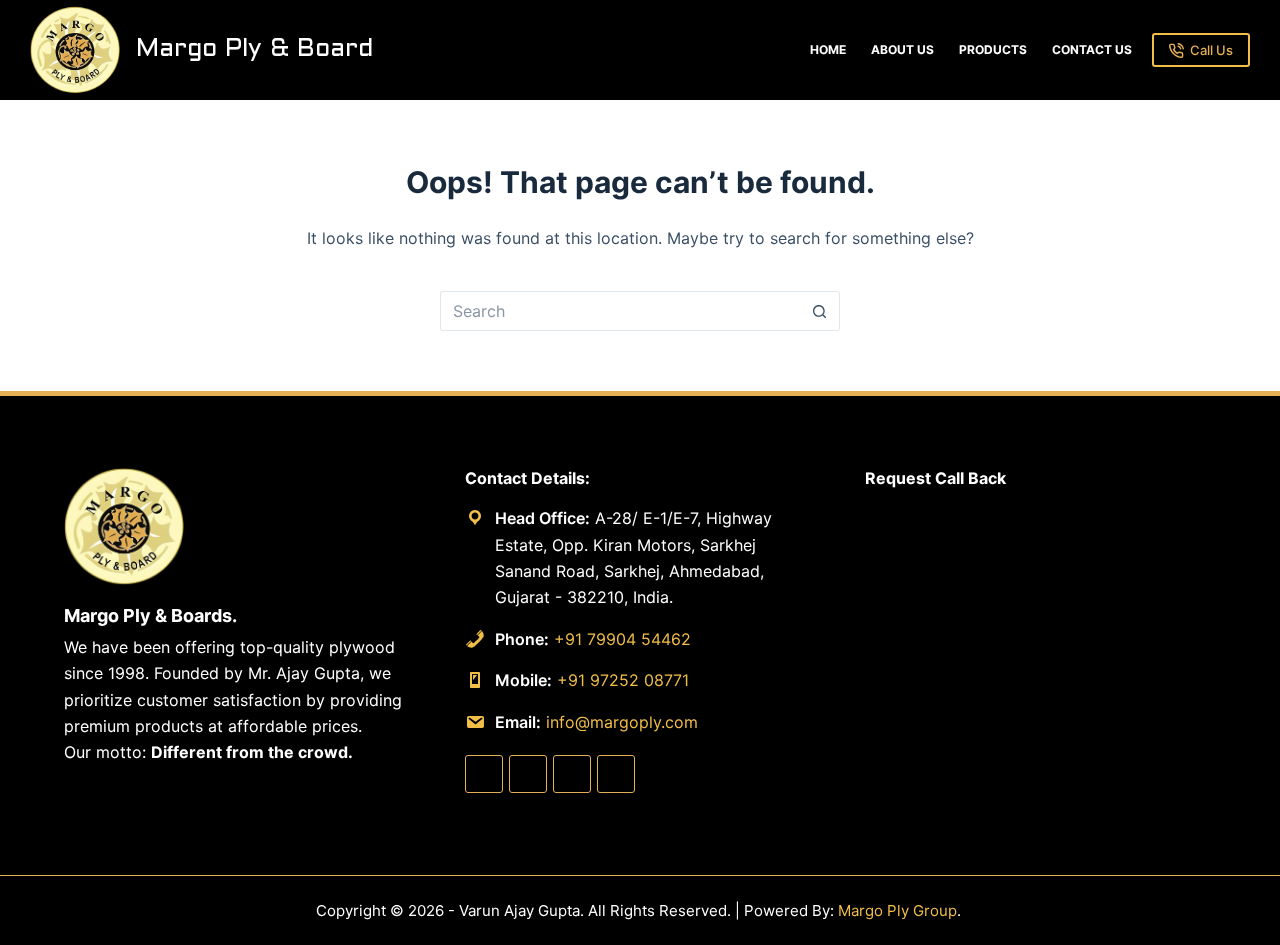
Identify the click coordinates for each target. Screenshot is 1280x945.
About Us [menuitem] (902, 49)
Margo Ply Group (897, 910)
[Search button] (820, 311)
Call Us (1211, 50)
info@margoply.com (622, 722)
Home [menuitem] (828, 49)
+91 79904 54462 (622, 639)
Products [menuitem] (993, 49)
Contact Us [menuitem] (1092, 49)
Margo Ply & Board (254, 49)
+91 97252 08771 (623, 680)
